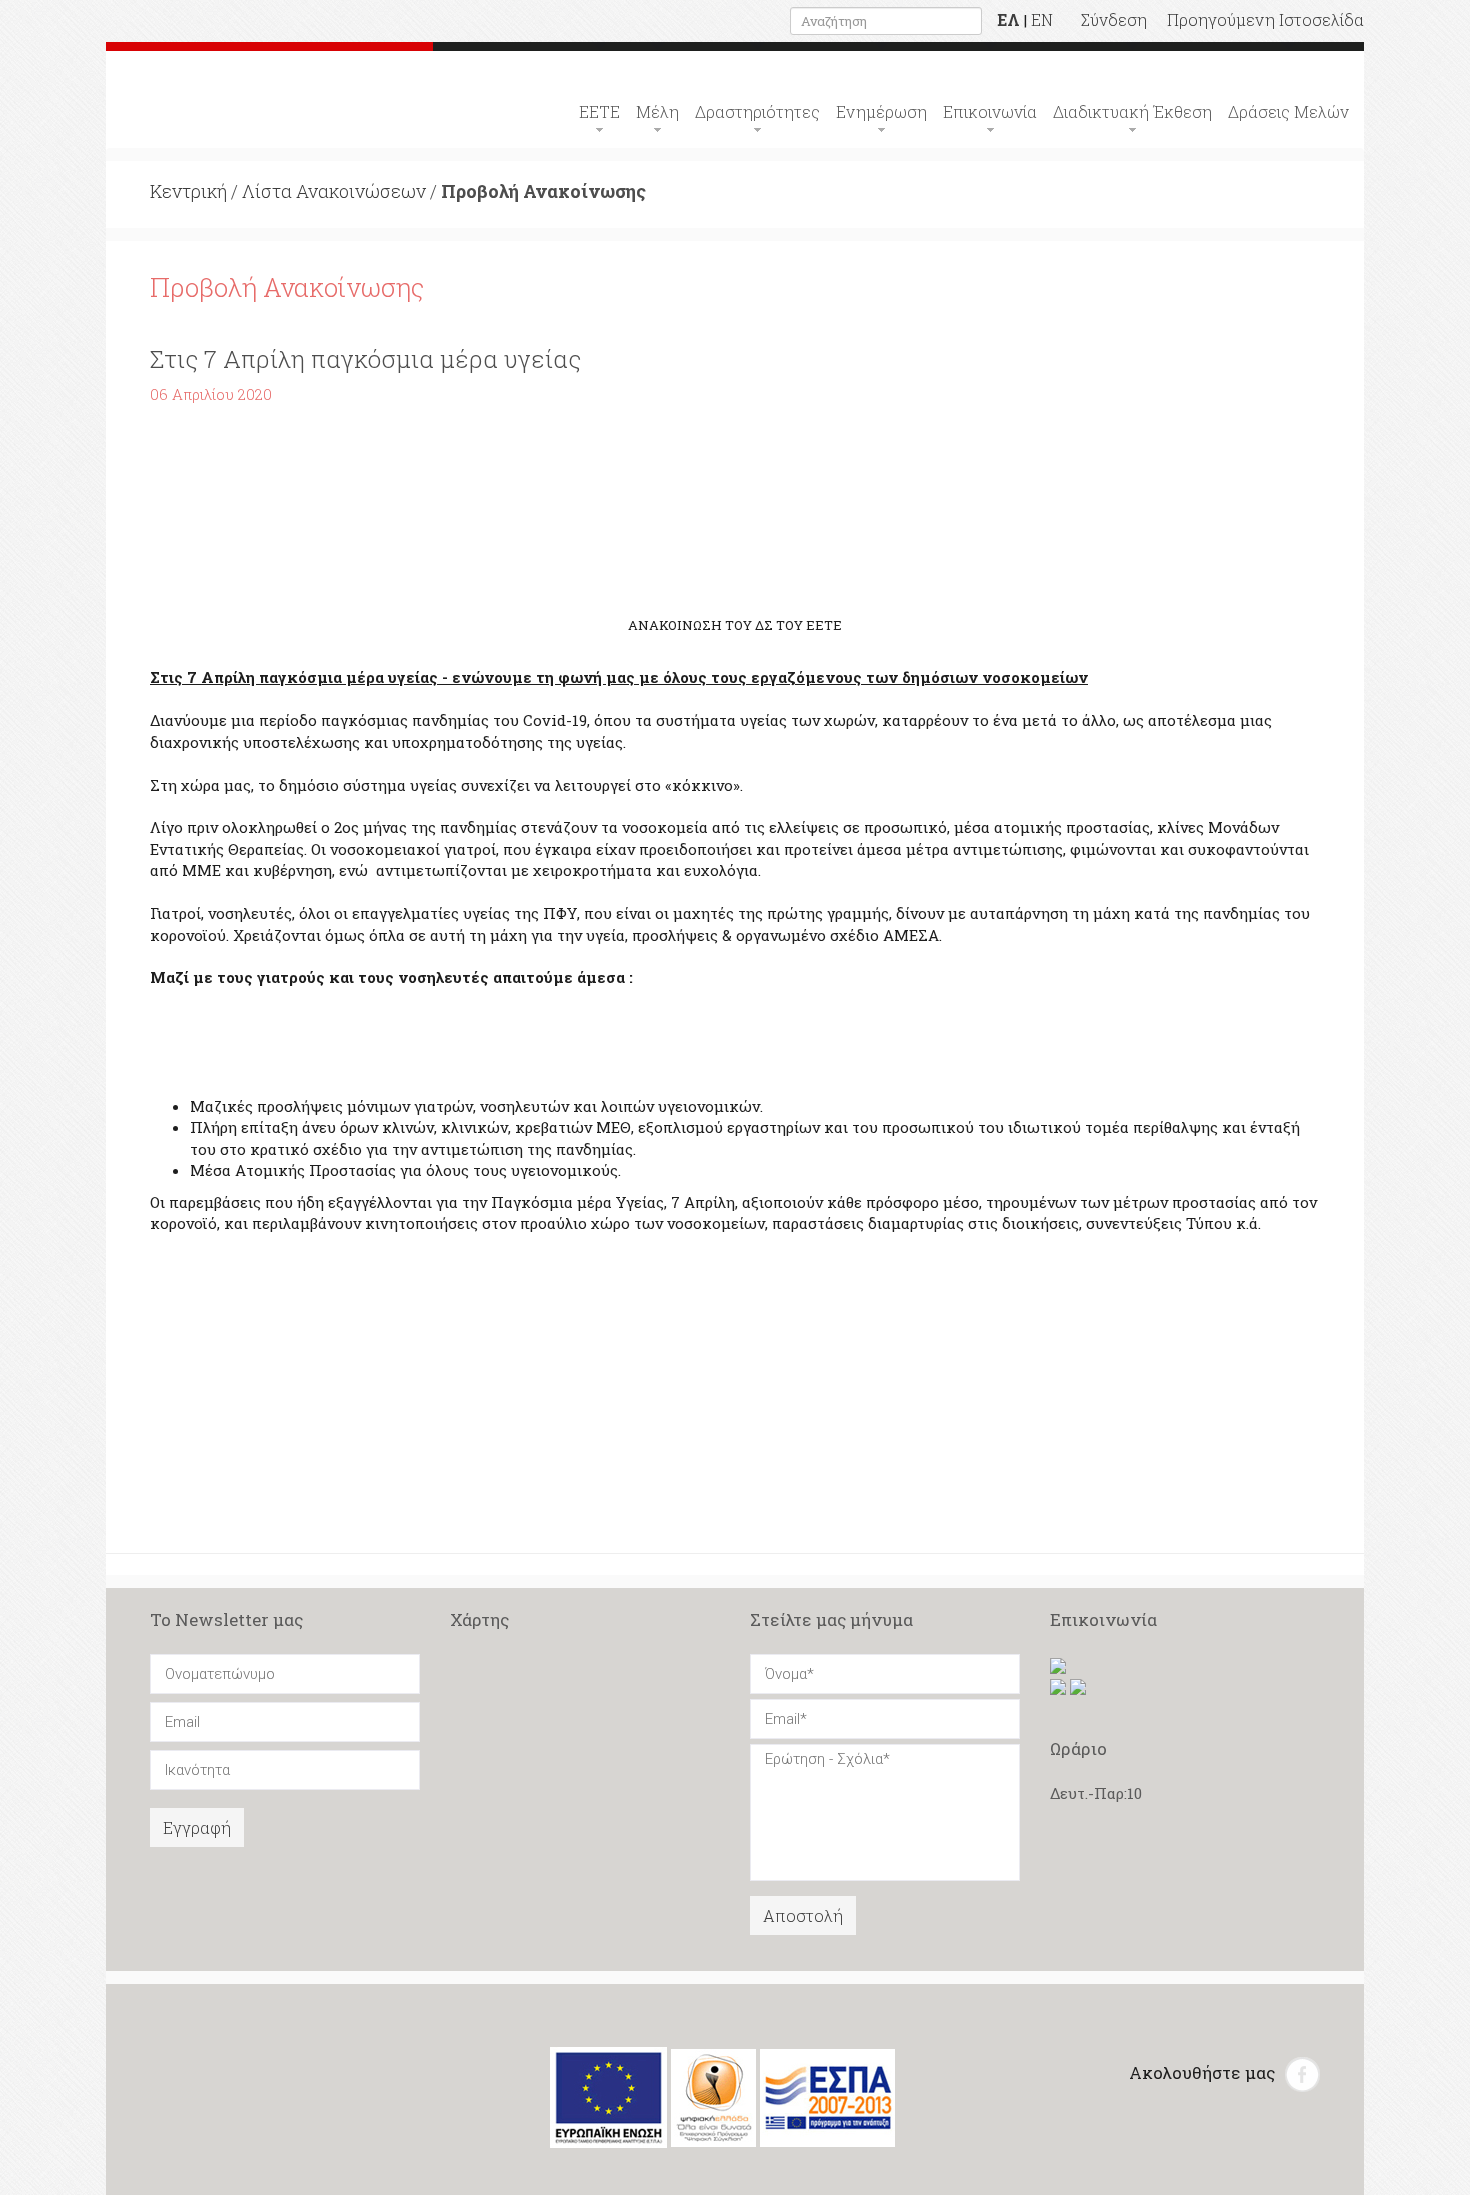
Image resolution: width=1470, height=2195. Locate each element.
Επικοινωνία (990, 111)
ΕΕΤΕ (599, 111)
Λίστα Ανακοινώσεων (334, 191)
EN (1042, 19)
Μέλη (657, 111)
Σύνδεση (1114, 19)
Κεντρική (188, 191)
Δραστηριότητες (757, 111)
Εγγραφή (197, 1827)
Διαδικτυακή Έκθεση (1132, 111)
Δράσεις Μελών (1288, 111)
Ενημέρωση (881, 111)
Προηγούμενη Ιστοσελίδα (1265, 19)
